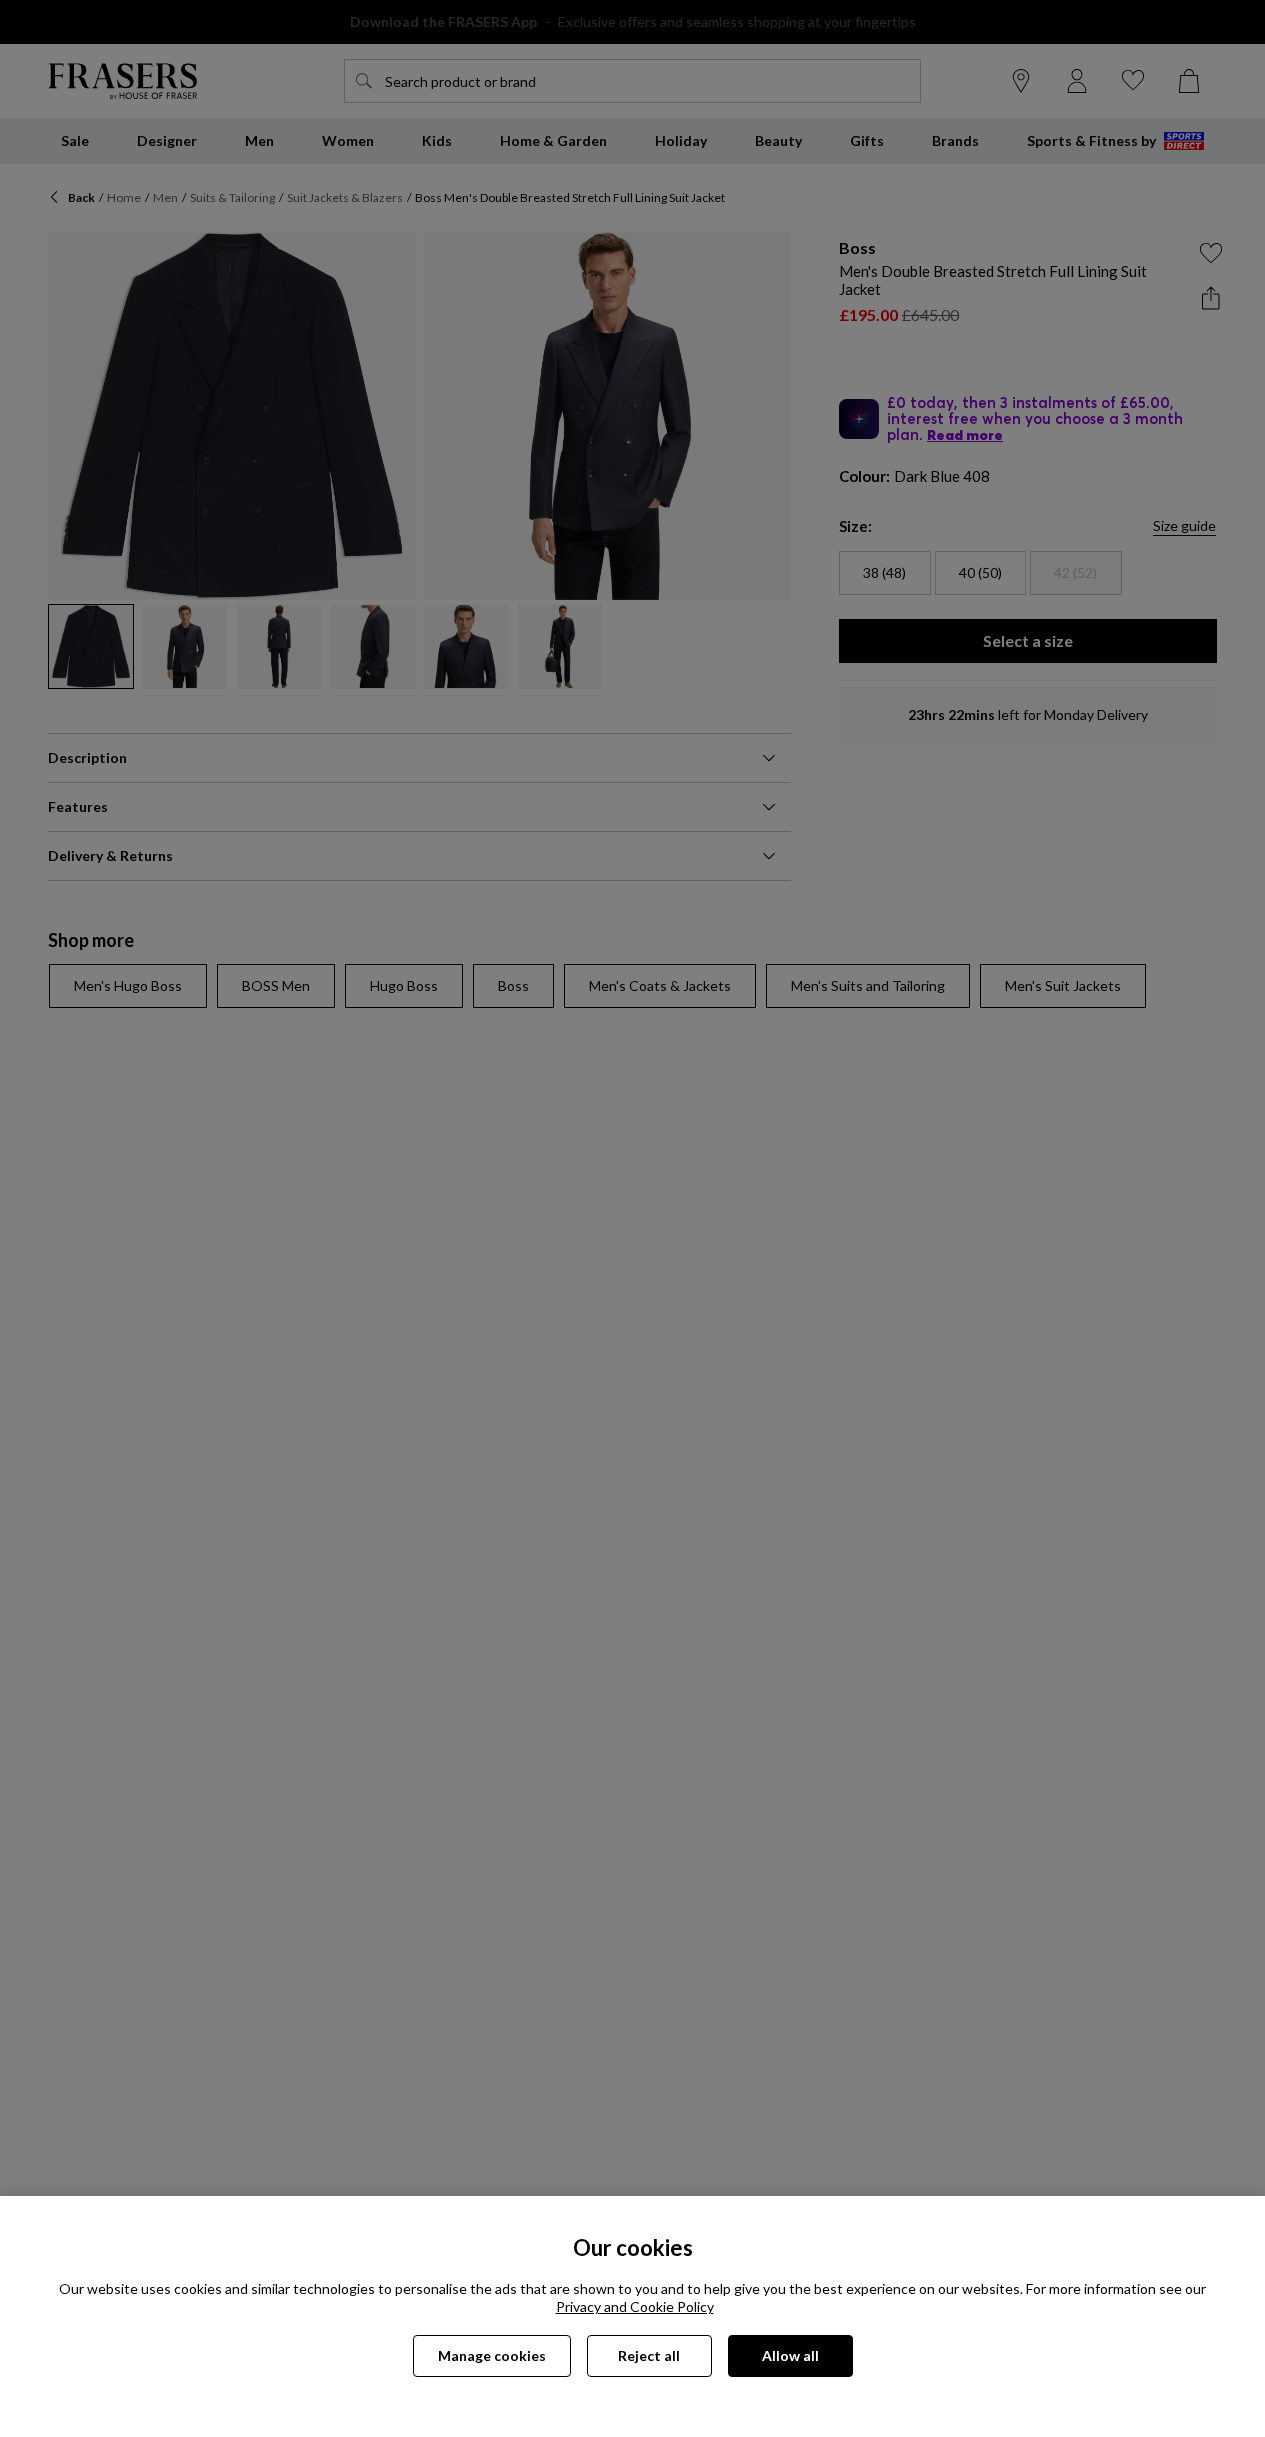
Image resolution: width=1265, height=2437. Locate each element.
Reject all (649, 2355)
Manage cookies (492, 2355)
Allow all (790, 2355)
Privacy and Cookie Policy (635, 2306)
